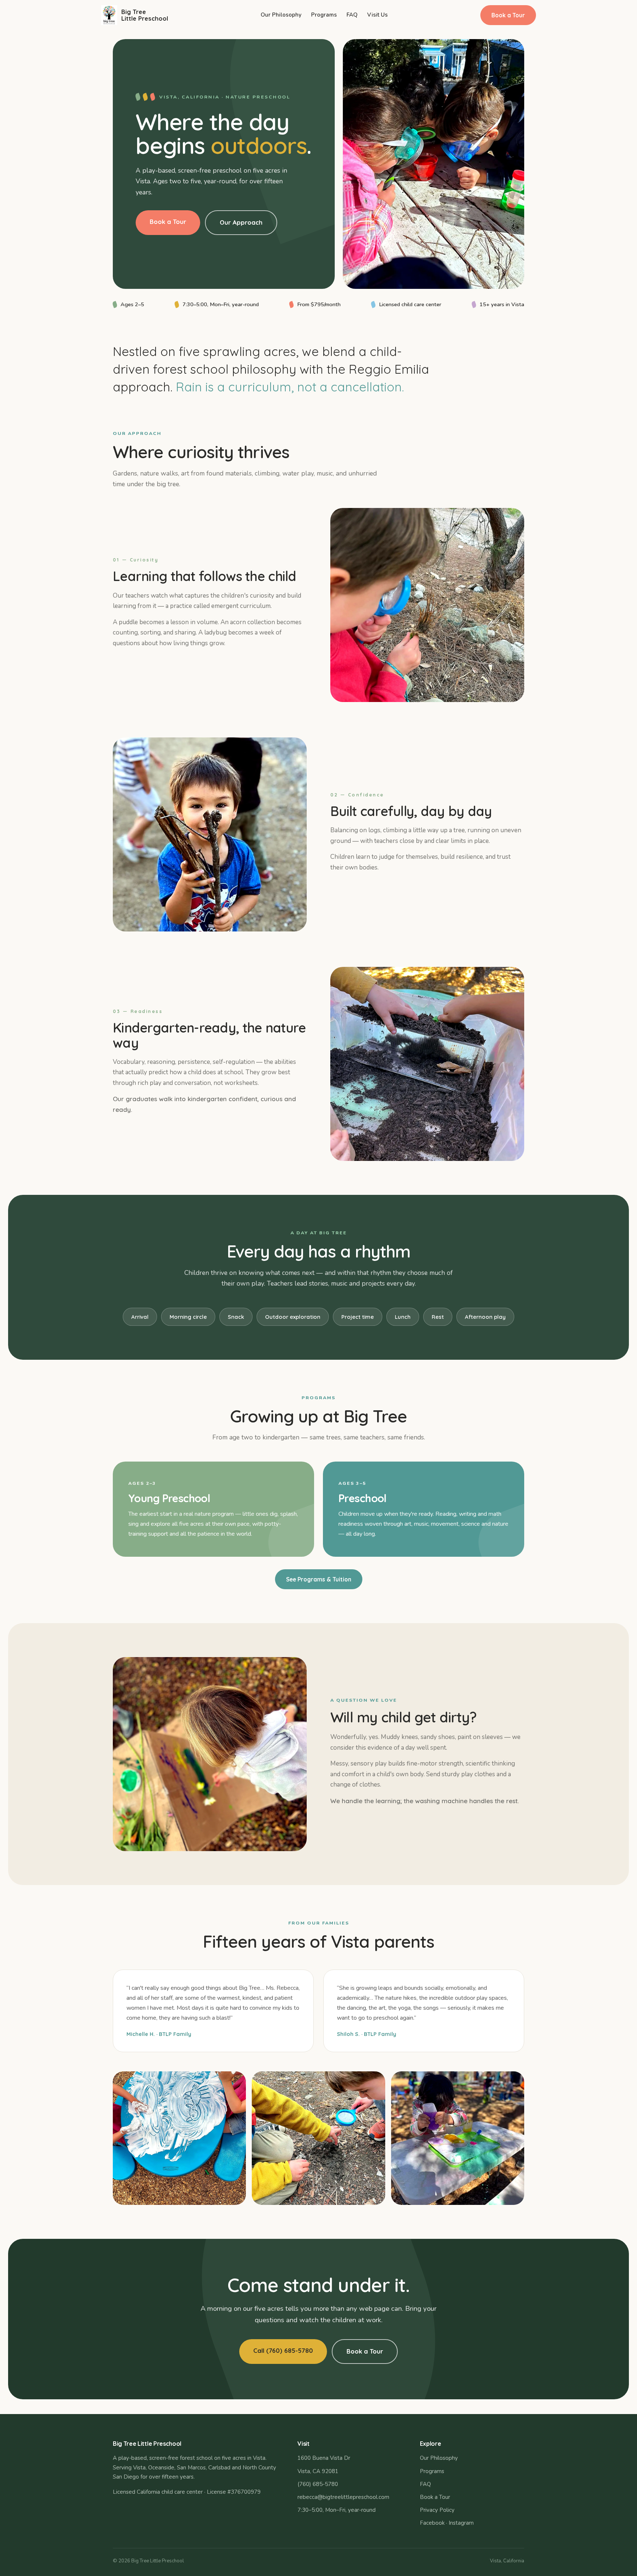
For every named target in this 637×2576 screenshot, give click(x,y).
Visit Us (377, 15)
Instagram (461, 2523)
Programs (324, 15)
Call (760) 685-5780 (283, 2350)
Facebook (432, 2523)
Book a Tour (508, 15)
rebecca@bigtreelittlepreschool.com (343, 2497)
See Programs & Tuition (319, 1579)
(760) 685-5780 (318, 2484)
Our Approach (241, 222)
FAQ (352, 15)
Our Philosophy (281, 15)
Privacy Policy (437, 2510)
